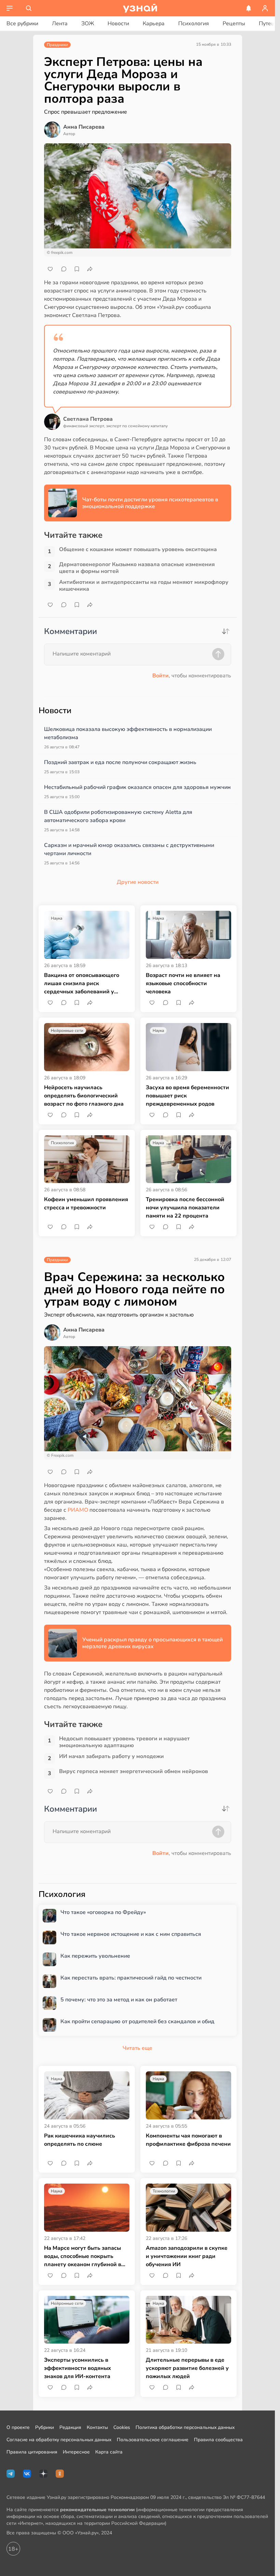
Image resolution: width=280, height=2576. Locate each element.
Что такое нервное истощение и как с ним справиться (131, 1934)
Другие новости (138, 882)
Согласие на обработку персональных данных (59, 2440)
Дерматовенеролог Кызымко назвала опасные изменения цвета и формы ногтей (137, 568)
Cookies (122, 2427)
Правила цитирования (32, 2452)
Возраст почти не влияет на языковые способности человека (183, 983)
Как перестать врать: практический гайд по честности (131, 1978)
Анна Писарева (84, 127)
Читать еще (137, 2048)
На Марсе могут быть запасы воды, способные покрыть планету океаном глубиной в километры (83, 2256)
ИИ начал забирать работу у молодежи (111, 1757)
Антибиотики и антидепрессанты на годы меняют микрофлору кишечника (144, 586)
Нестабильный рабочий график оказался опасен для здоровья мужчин (137, 787)
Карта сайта (109, 2452)
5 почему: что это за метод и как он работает (119, 2000)
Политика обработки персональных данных (185, 2427)
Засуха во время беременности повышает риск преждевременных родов (187, 1096)
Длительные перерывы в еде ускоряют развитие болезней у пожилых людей (187, 2368)
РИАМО (79, 1510)
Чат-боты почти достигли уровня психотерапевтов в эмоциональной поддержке (150, 503)
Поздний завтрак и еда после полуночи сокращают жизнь (120, 762)
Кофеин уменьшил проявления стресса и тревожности (86, 1204)
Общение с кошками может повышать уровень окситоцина (138, 550)
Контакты (97, 2427)
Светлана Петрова (88, 419)
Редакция (70, 2427)
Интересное (76, 2452)
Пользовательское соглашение (153, 2440)
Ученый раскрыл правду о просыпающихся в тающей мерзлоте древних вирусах (152, 1643)
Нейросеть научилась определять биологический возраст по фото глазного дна (84, 1096)
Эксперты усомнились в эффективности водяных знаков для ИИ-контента (78, 2368)
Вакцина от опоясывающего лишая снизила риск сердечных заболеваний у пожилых (82, 984)
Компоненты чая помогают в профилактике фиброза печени (188, 2140)
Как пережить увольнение (95, 1956)
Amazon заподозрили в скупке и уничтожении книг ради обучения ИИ (187, 2256)
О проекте (18, 2427)
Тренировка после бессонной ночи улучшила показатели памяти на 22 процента (185, 1208)
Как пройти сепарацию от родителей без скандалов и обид (137, 2022)
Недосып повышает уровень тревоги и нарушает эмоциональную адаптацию (124, 1742)
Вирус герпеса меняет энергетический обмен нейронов (134, 1772)
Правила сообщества (218, 2440)
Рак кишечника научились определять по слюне (80, 2140)
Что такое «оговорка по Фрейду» (103, 1912)
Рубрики (45, 2427)
